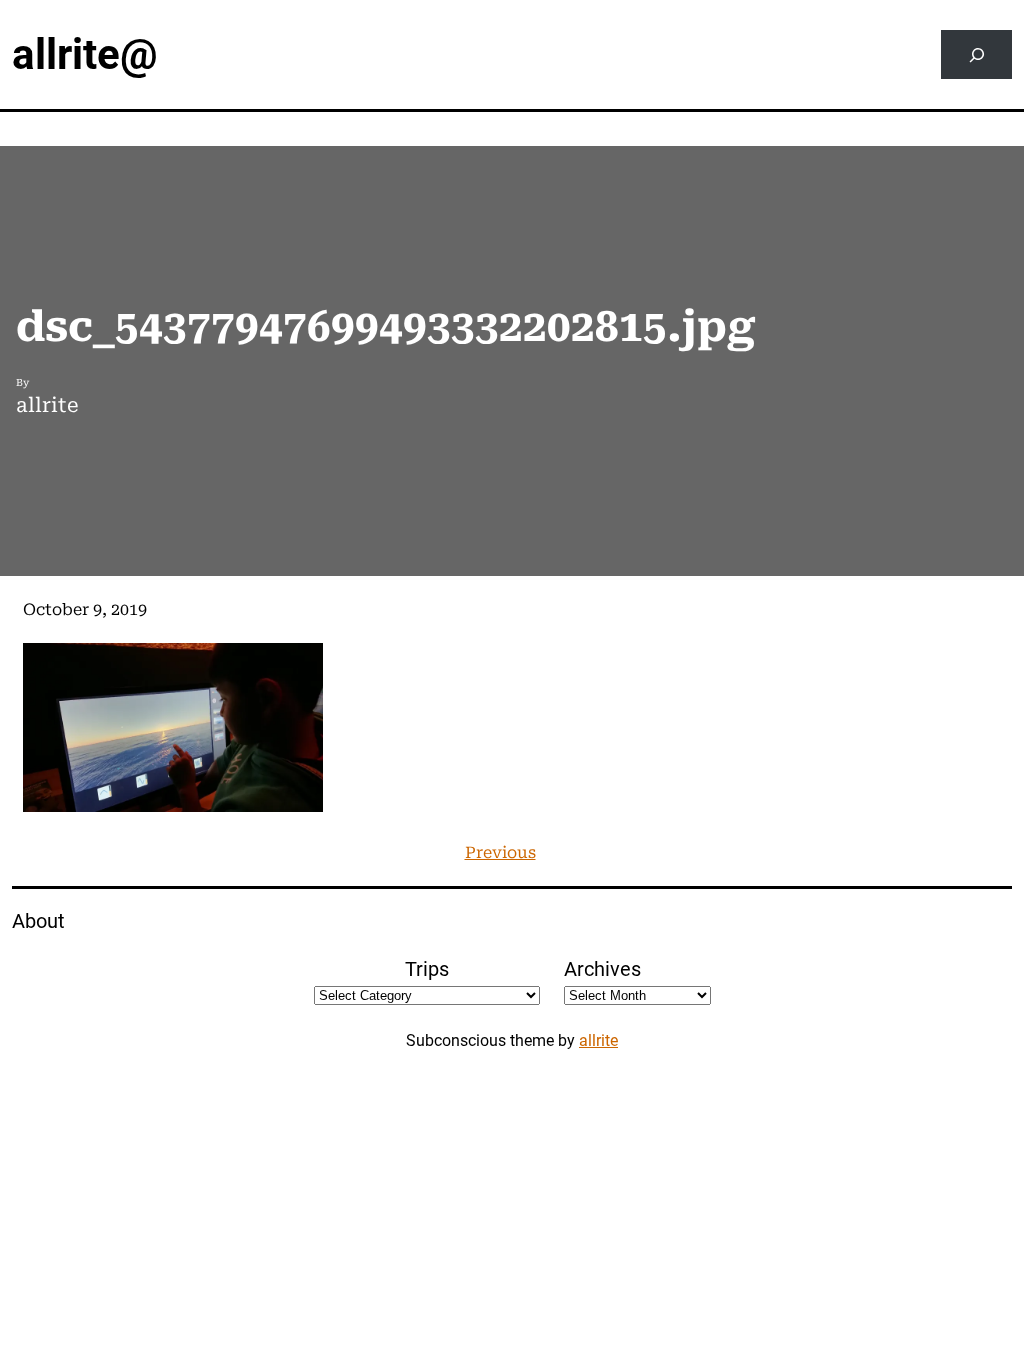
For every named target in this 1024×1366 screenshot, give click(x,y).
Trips (427, 969)
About (38, 921)
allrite (598, 1040)
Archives (602, 969)
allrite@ (85, 54)
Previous (500, 852)
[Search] (976, 54)
